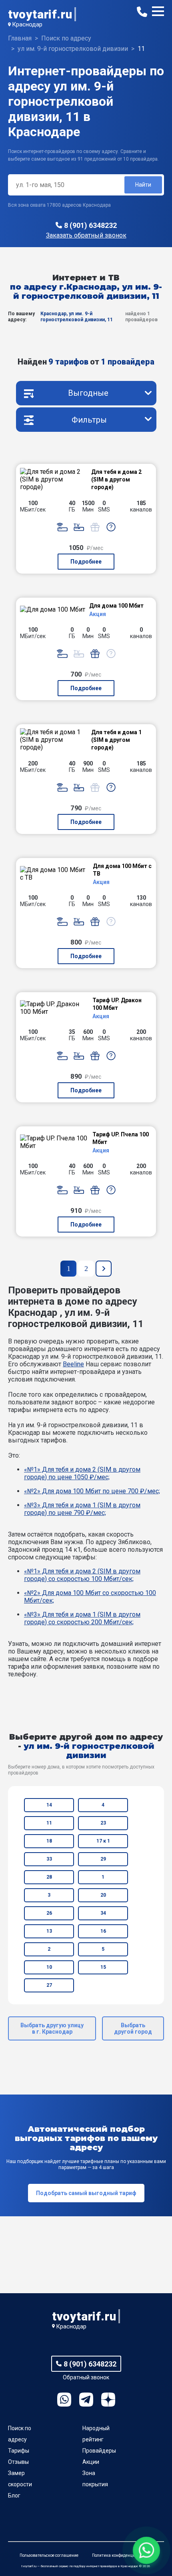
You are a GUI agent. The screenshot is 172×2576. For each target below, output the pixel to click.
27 (49, 1985)
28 (49, 1877)
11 (49, 1823)
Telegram (86, 2400)
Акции (91, 2462)
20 (103, 1895)
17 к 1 (103, 1841)
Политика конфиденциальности (122, 2555)
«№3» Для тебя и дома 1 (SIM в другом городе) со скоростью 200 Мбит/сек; (82, 1618)
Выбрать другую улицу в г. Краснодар (52, 2028)
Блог (14, 2495)
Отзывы (18, 2462)
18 (49, 1841)
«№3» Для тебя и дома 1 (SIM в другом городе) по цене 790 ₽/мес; (82, 1509)
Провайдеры (99, 2451)
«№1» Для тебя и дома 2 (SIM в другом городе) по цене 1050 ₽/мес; (82, 1473)
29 (103, 1859)
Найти (143, 185)
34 (103, 1913)
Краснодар (27, 24)
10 (49, 1967)
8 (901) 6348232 (90, 225)
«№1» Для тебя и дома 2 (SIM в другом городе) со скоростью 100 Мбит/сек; (82, 1575)
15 (103, 1967)
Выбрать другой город (133, 2028)
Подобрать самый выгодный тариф (86, 2193)
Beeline (73, 1364)
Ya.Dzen (108, 2400)
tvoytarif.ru (40, 14)
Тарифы (19, 2451)
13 (49, 1931)
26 (49, 1913)
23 (103, 1823)
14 (49, 1805)
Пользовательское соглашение (49, 2555)
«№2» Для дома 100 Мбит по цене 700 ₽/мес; (92, 1491)
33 (49, 1859)
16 (103, 1931)
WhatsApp (64, 2400)
